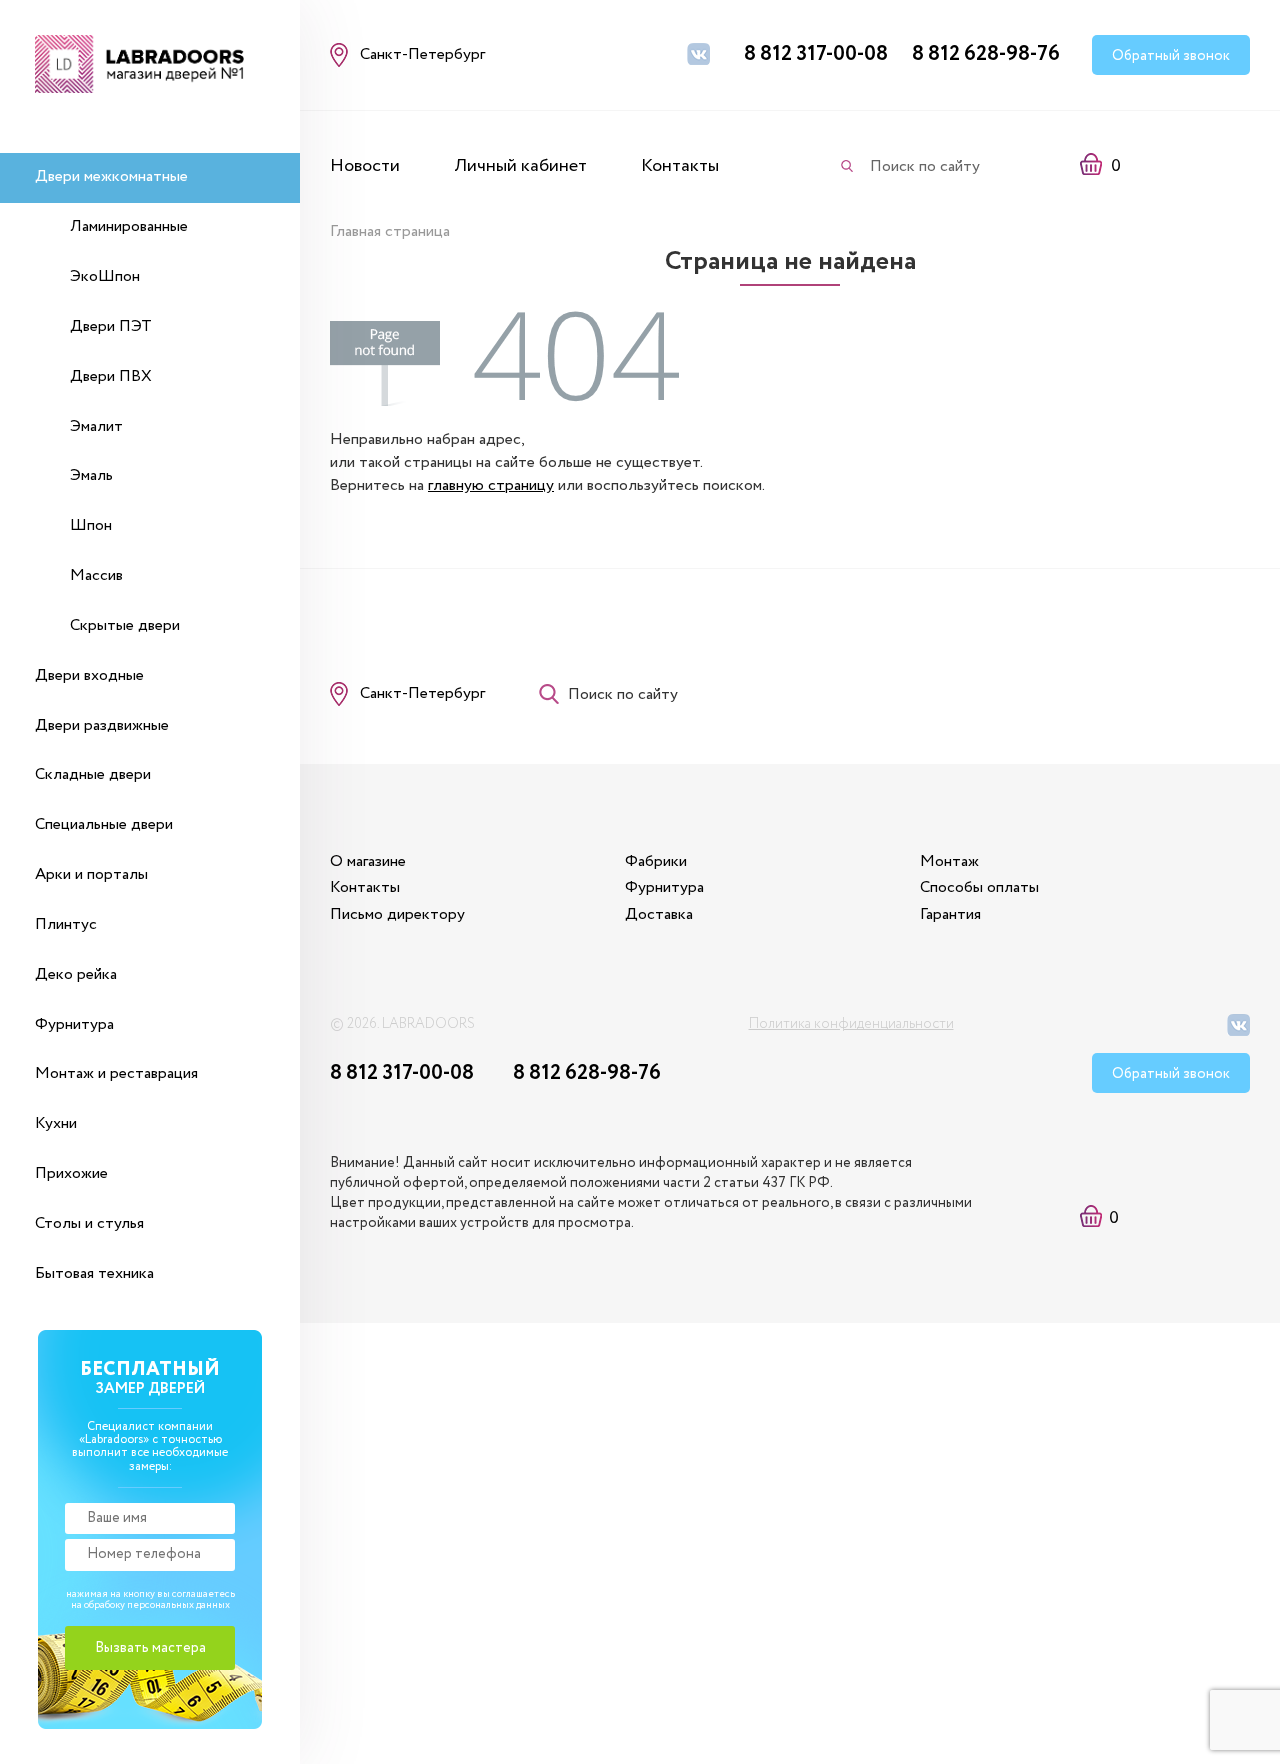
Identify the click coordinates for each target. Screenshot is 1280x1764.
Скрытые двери (125, 625)
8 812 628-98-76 (986, 54)
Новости (365, 166)
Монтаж (949, 861)
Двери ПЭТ (111, 326)
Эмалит (96, 426)
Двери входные (89, 675)
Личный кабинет (520, 166)
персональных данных (178, 1605)
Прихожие (71, 1173)
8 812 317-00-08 (816, 54)
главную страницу (491, 485)
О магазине (368, 861)
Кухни (56, 1123)
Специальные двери (104, 824)
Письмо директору (397, 914)
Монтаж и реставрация (116, 1073)
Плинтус (66, 924)
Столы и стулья (89, 1223)
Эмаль (91, 475)
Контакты (680, 166)
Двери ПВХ (111, 376)
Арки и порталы (91, 874)
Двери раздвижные (102, 725)
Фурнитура (74, 1024)
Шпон (91, 525)
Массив (96, 575)
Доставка (659, 914)
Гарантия (950, 914)
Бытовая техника (94, 1273)
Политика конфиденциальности (851, 1024)
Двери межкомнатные (111, 176)
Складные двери (93, 774)
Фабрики (656, 861)
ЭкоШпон (105, 276)
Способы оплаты (979, 887)
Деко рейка (76, 974)
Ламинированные (129, 226)
